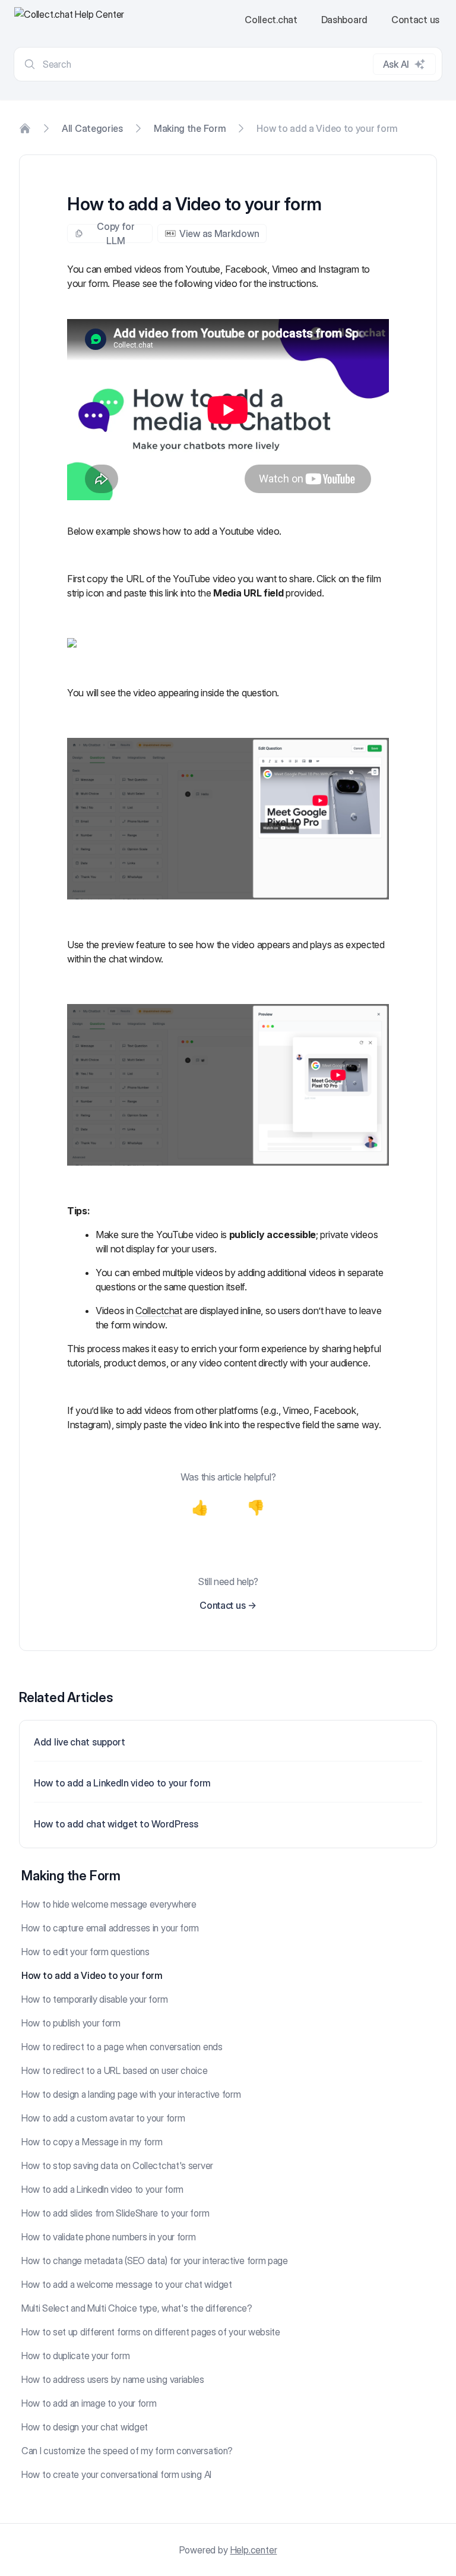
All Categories (92, 128)
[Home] (25, 128)
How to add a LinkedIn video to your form (122, 1783)
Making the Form (190, 128)
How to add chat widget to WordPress (116, 1824)
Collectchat (159, 1311)
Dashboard (344, 20)
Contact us (415, 20)
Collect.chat (271, 20)
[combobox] (228, 64)
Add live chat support (80, 1742)
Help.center (254, 2550)
